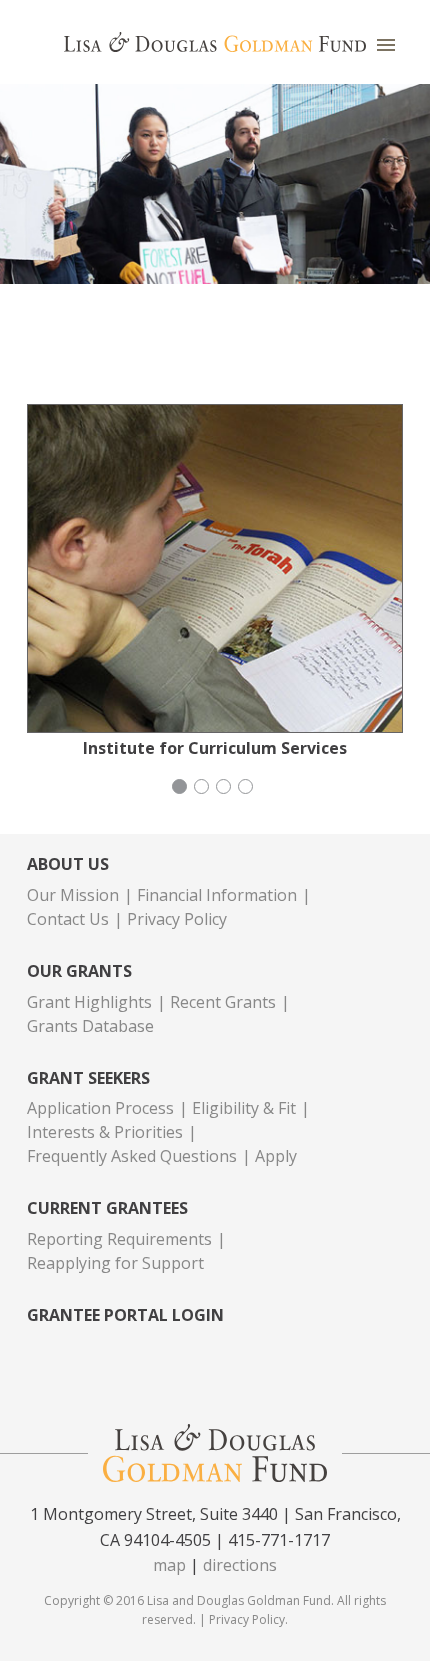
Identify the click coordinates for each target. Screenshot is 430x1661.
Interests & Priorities (105, 1132)
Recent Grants (223, 1002)
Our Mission (73, 895)
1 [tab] (182, 789)
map (169, 1565)
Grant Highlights (89, 1002)
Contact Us (68, 919)
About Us (68, 864)
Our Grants (79, 971)
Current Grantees (107, 1208)
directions (240, 1565)
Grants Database (90, 1026)
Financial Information (217, 895)
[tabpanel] (215, 581)
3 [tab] (226, 789)
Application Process (100, 1108)
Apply (276, 1156)
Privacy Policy (177, 919)
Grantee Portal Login (125, 1315)
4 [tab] (248, 789)
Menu (386, 44)
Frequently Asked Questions (132, 1156)
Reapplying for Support (115, 1263)
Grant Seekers (88, 1078)
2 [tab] (204, 789)
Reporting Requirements (119, 1239)
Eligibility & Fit (244, 1108)
